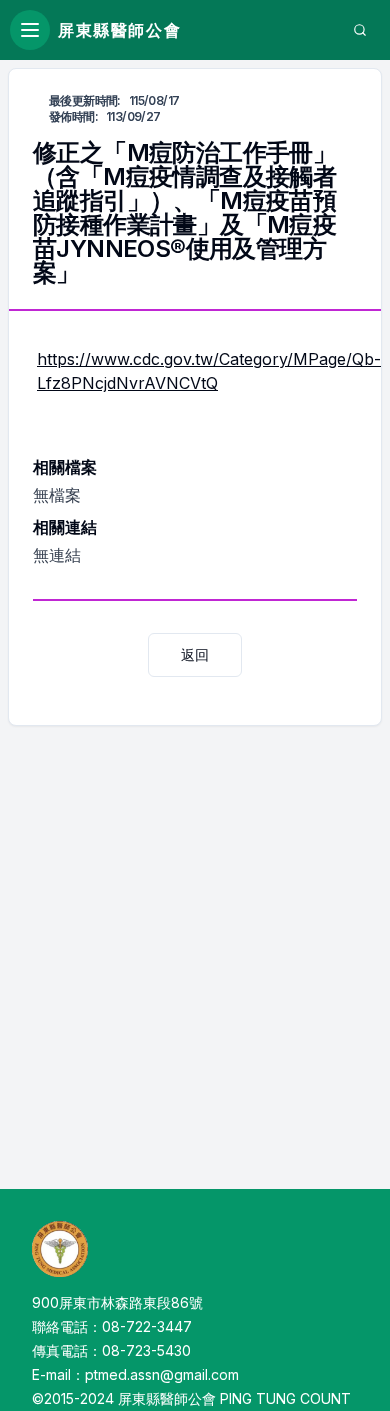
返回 (195, 654)
